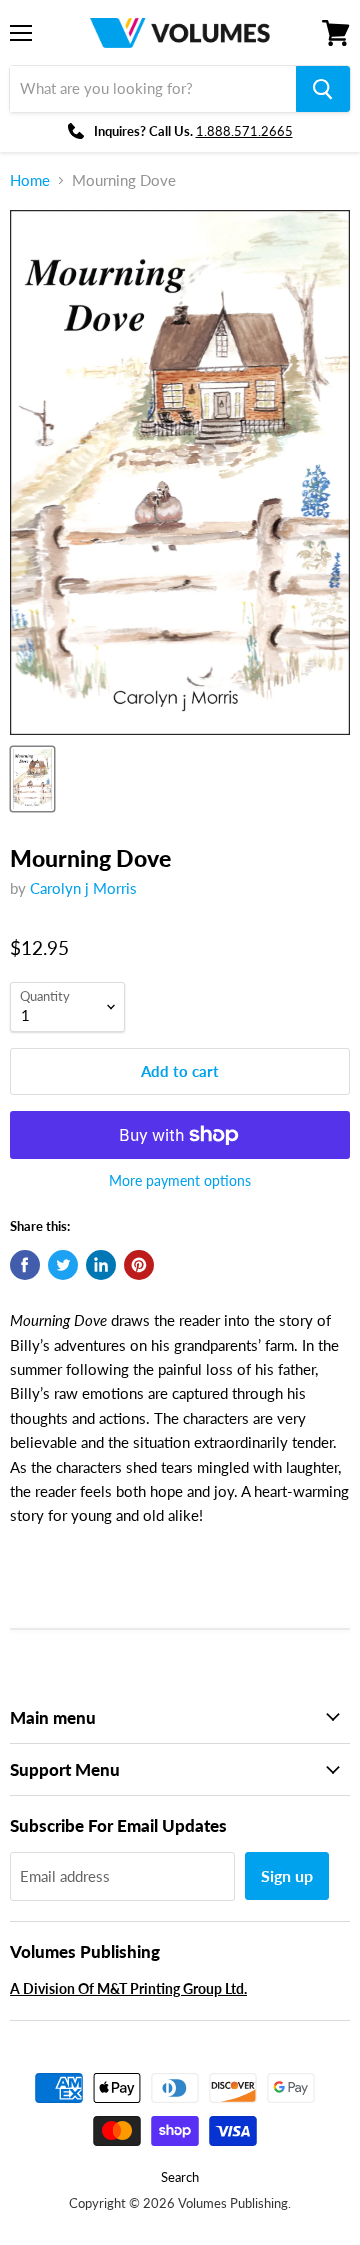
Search (180, 2177)
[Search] (323, 89)
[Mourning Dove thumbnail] (32, 779)
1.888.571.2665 (244, 131)
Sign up (287, 1875)
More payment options (180, 1181)
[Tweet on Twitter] (63, 1265)
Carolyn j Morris (83, 888)
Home (30, 180)
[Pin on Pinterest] (139, 1265)
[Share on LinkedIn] (101, 1265)
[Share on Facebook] (25, 1265)
